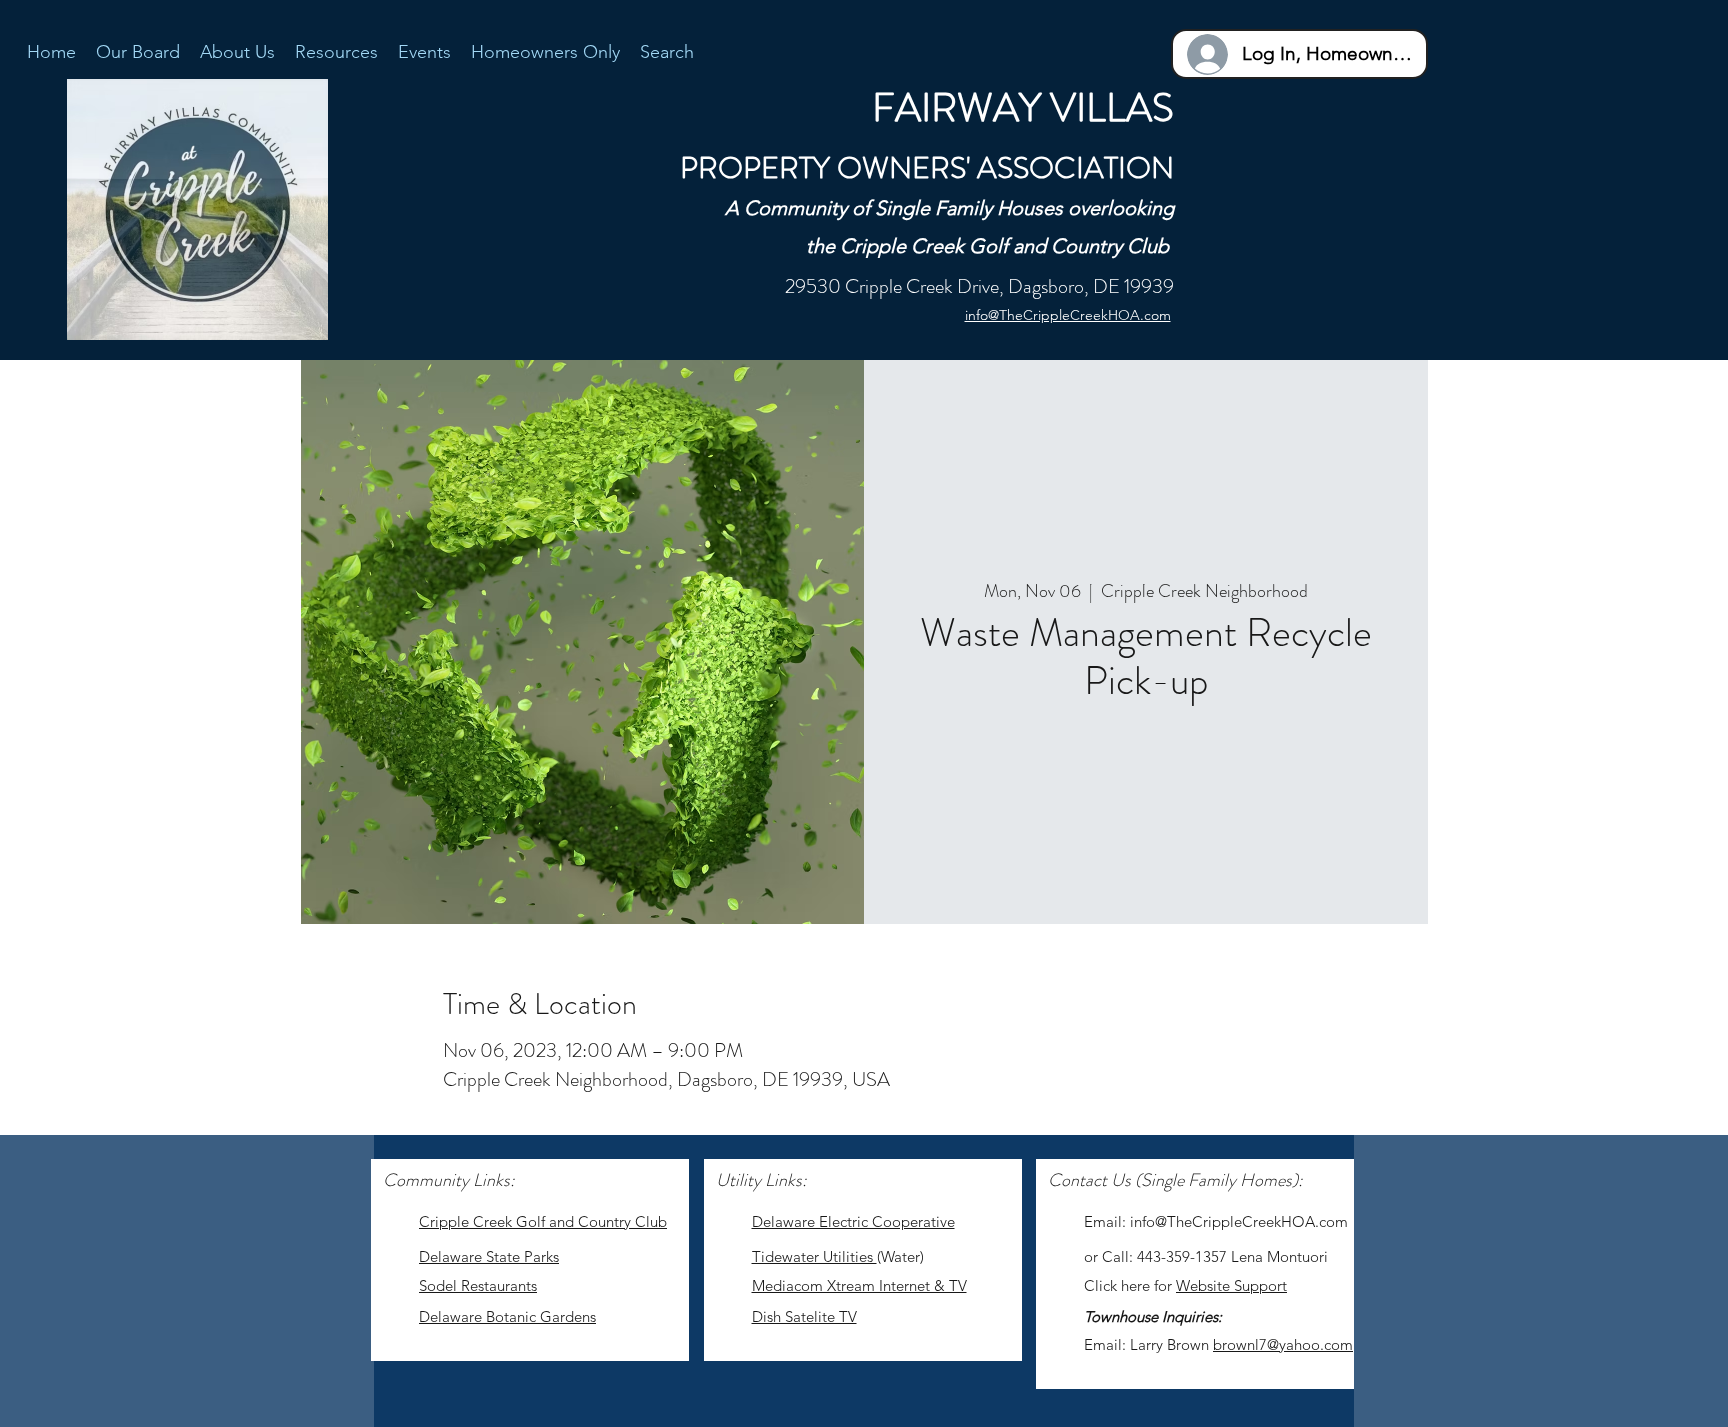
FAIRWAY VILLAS (1023, 107)
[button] (336, 51)
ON (1150, 167)
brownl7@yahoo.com (1283, 1344)
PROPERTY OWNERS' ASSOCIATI (903, 167)
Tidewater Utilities (814, 1256)
